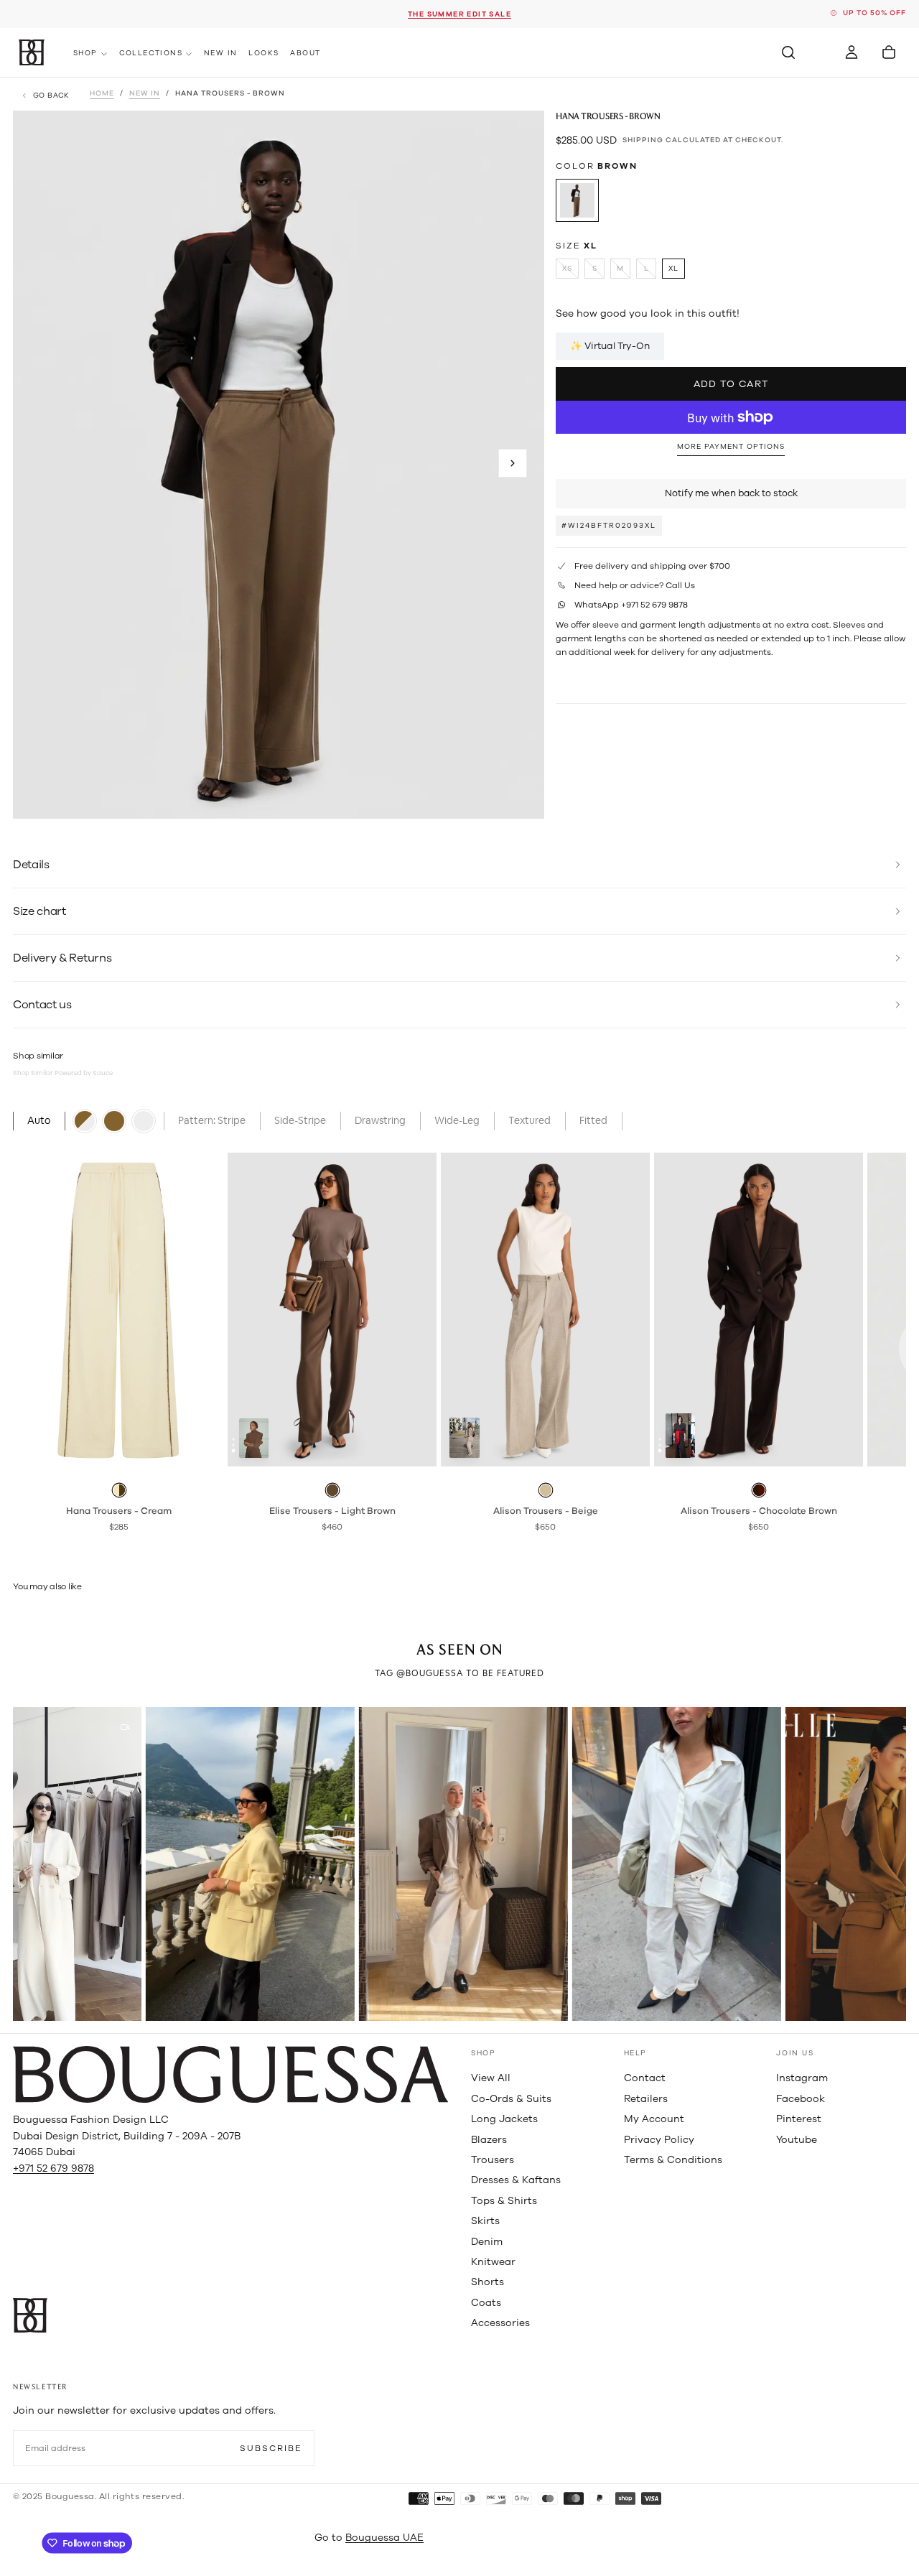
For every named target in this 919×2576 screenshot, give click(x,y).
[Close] (606, 1222)
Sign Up (459, 1343)
